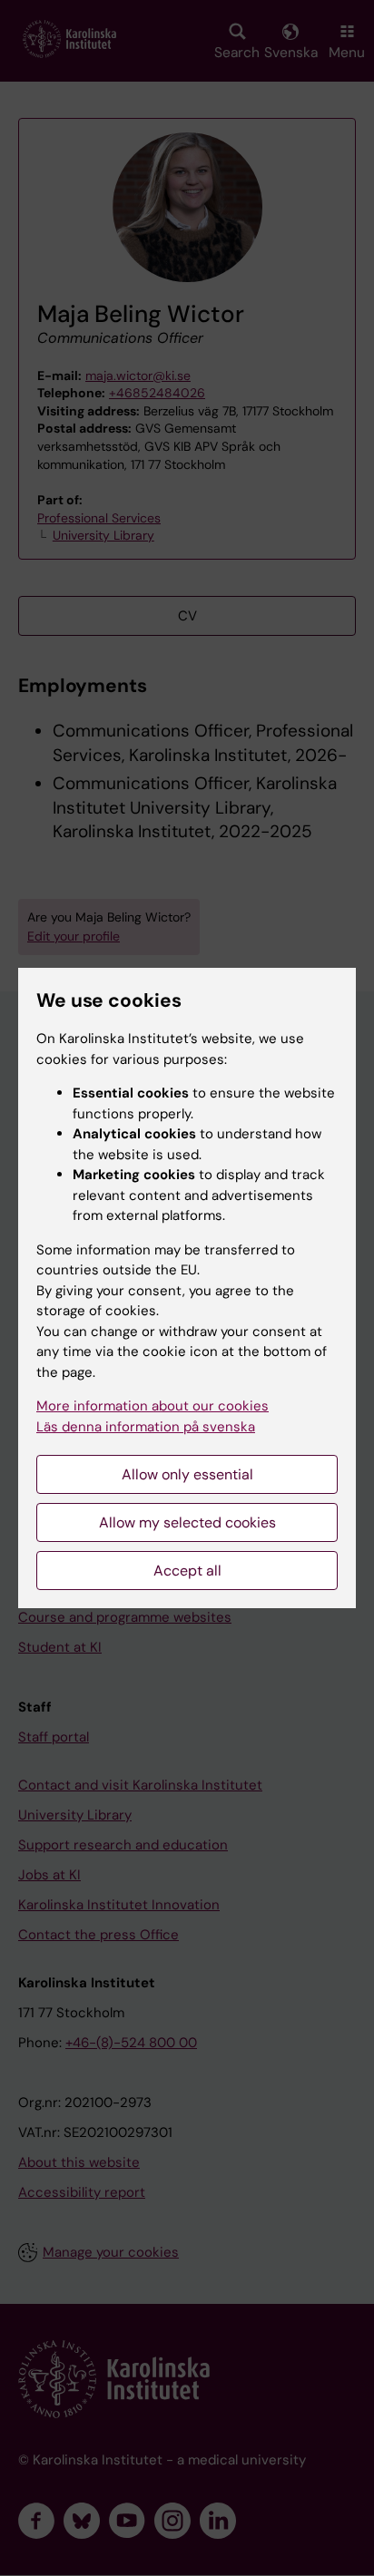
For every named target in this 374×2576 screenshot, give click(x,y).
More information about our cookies (153, 1406)
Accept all (187, 1571)
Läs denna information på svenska (146, 1427)
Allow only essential (187, 1474)
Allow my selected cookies (187, 1522)
